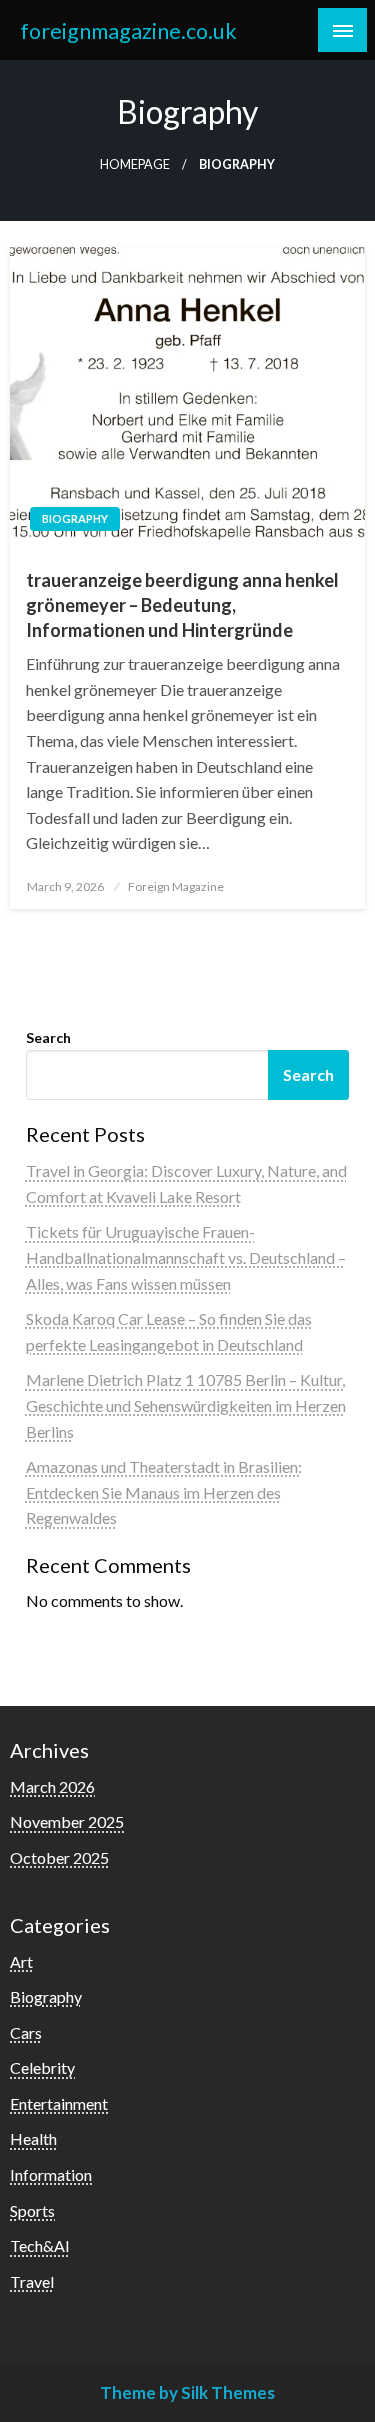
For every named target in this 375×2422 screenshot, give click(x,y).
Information (51, 2174)
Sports (32, 2210)
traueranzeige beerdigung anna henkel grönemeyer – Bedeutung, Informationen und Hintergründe (182, 605)
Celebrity (42, 2067)
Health (33, 2138)
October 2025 (59, 1857)
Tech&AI (40, 2245)
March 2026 (52, 1786)
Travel (32, 2281)
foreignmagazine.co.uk (128, 31)
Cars (26, 2032)
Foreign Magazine (176, 886)
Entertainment (59, 2103)
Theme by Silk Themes (187, 2392)
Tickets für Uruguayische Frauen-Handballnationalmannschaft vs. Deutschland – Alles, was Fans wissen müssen (186, 1257)
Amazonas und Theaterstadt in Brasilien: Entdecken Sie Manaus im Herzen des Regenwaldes (164, 1492)
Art (21, 1961)
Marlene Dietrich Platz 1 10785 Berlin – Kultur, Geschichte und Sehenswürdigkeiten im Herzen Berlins (186, 1405)
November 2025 (67, 1821)
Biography (75, 518)
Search (48, 1037)
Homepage (135, 164)
